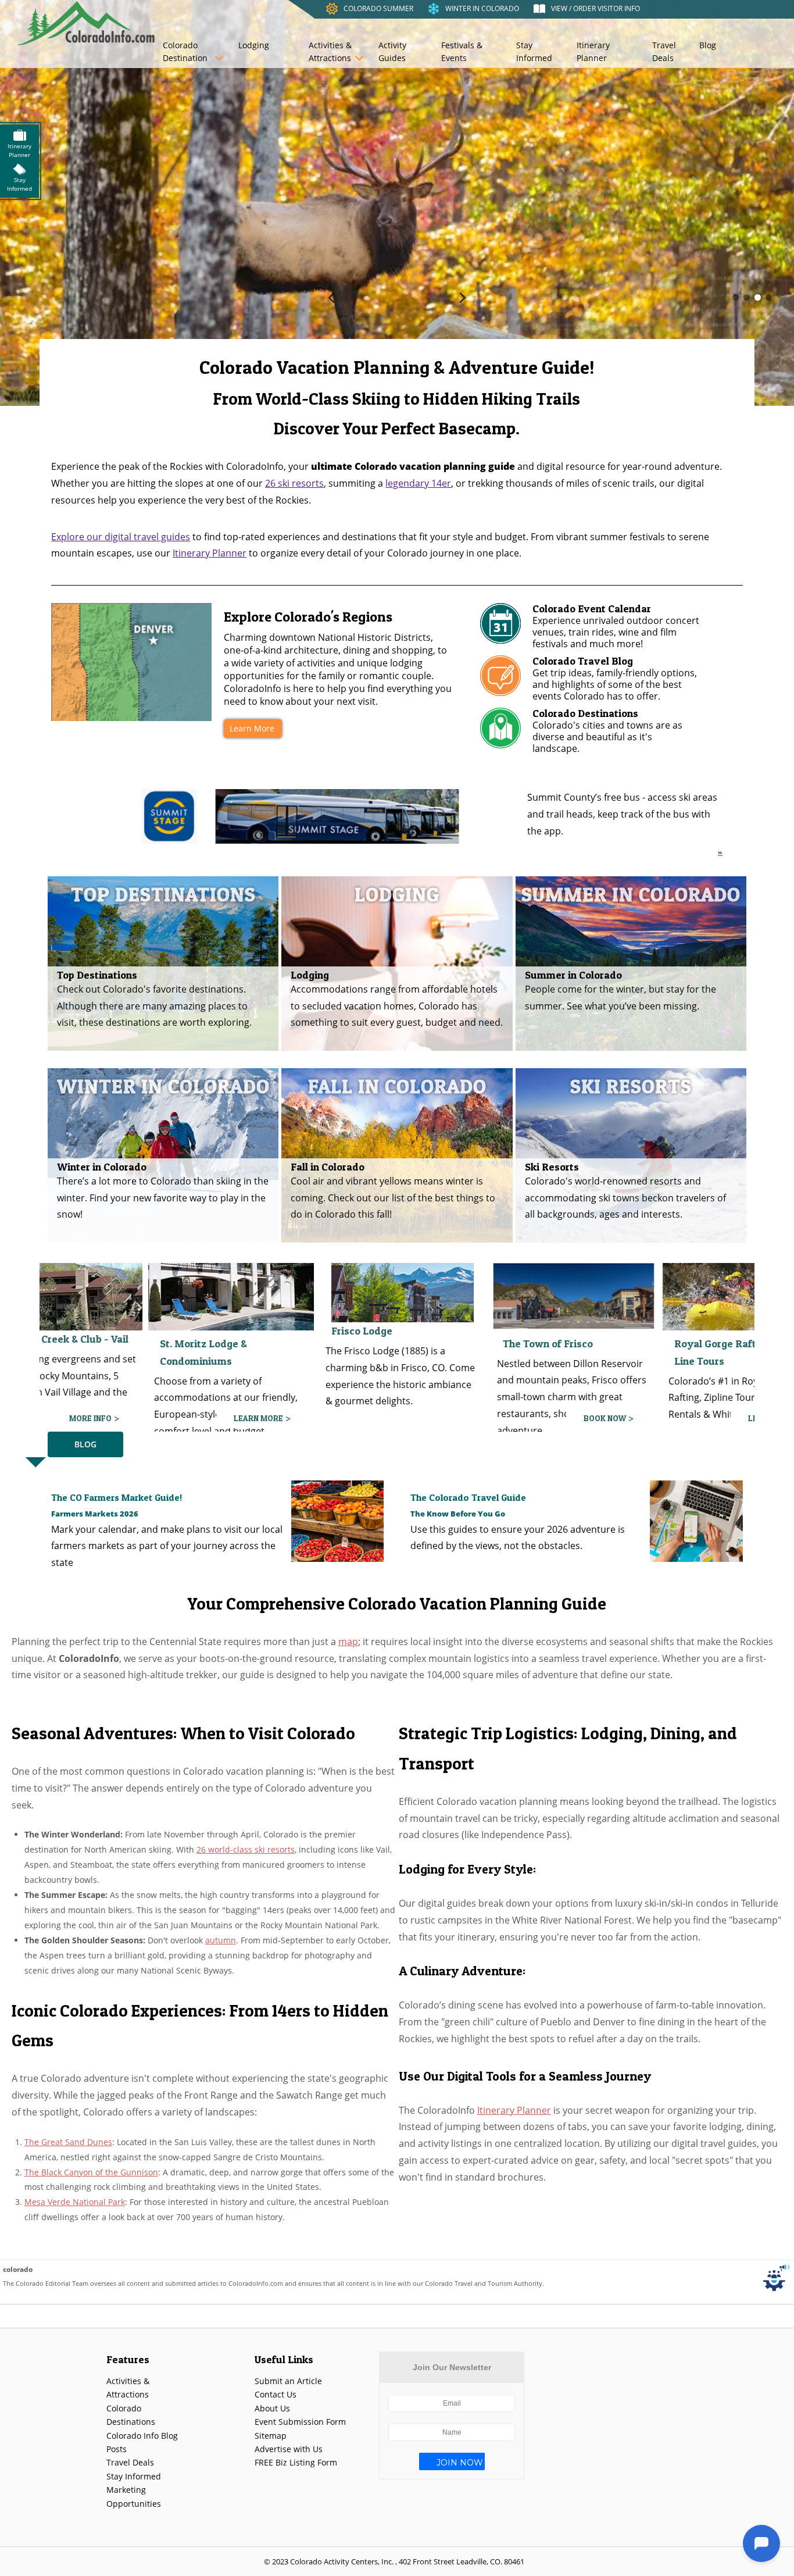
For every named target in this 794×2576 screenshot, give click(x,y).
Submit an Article (288, 2381)
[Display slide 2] (747, 297)
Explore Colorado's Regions (308, 617)
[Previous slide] (331, 297)
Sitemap (271, 2436)
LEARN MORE (82, 1418)
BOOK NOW (428, 1418)
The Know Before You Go (458, 1514)
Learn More (252, 728)
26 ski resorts (294, 483)
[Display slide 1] (736, 297)
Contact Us (276, 2394)
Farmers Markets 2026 (95, 1514)
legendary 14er (418, 483)
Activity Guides (392, 51)
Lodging (254, 45)
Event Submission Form (300, 2422)
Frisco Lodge (185, 1331)
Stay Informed (534, 51)
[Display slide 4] (769, 297)
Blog (708, 45)
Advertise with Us (289, 2449)
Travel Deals (664, 51)
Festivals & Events (462, 51)
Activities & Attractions (330, 51)
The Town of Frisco (371, 1344)
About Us (272, 2408)
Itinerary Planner (593, 51)
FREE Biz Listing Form (296, 2462)
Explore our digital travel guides (121, 537)
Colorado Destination (185, 51)
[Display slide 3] (758, 297)
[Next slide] (463, 297)
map (348, 1642)
